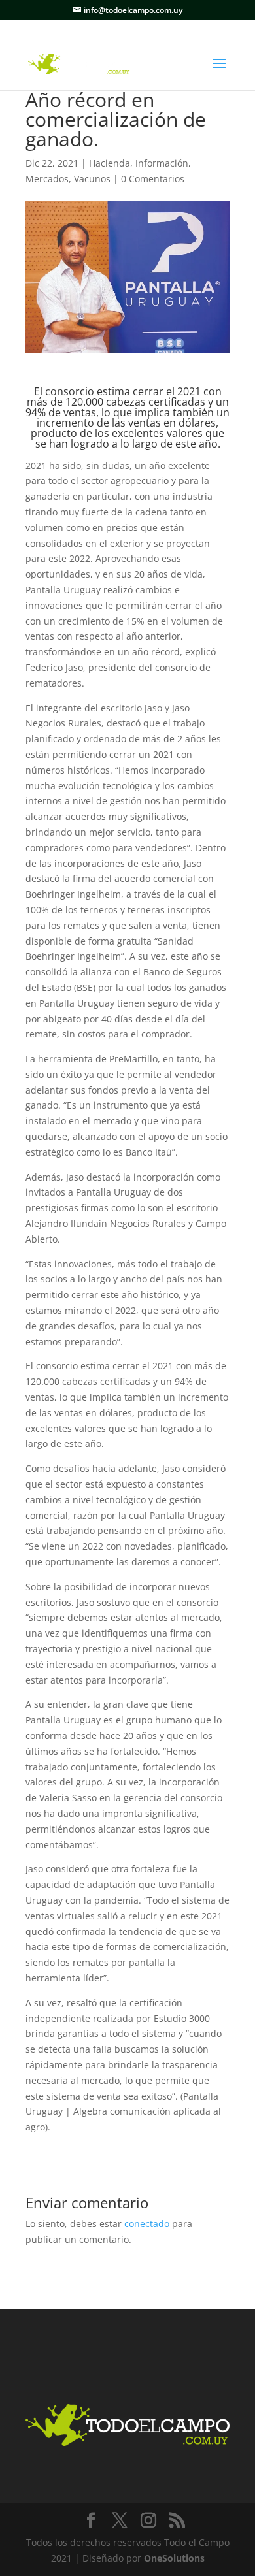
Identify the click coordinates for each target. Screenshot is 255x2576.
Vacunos (92, 179)
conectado (147, 2224)
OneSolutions (174, 2558)
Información (162, 163)
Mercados (47, 179)
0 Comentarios (153, 179)
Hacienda (110, 163)
